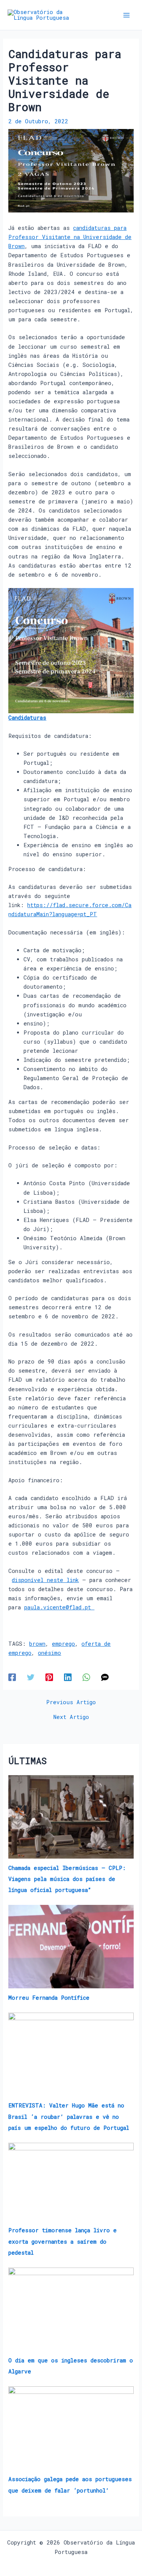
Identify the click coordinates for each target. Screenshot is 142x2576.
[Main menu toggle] (126, 15)
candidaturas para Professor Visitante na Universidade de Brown (70, 237)
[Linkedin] (68, 1677)
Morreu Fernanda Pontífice (49, 1998)
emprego (63, 1644)
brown (37, 1644)
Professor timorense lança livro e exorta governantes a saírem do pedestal (62, 2241)
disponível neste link (45, 1580)
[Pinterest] (49, 1677)
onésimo (49, 1653)
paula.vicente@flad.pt (59, 1607)
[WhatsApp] (86, 1677)
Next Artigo (71, 1717)
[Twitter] (31, 1677)
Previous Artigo (71, 1702)
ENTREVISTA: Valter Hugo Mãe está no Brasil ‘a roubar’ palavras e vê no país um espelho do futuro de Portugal (69, 2116)
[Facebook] (12, 1677)
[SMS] (105, 1677)
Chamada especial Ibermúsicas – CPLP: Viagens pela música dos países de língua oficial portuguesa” (67, 1879)
